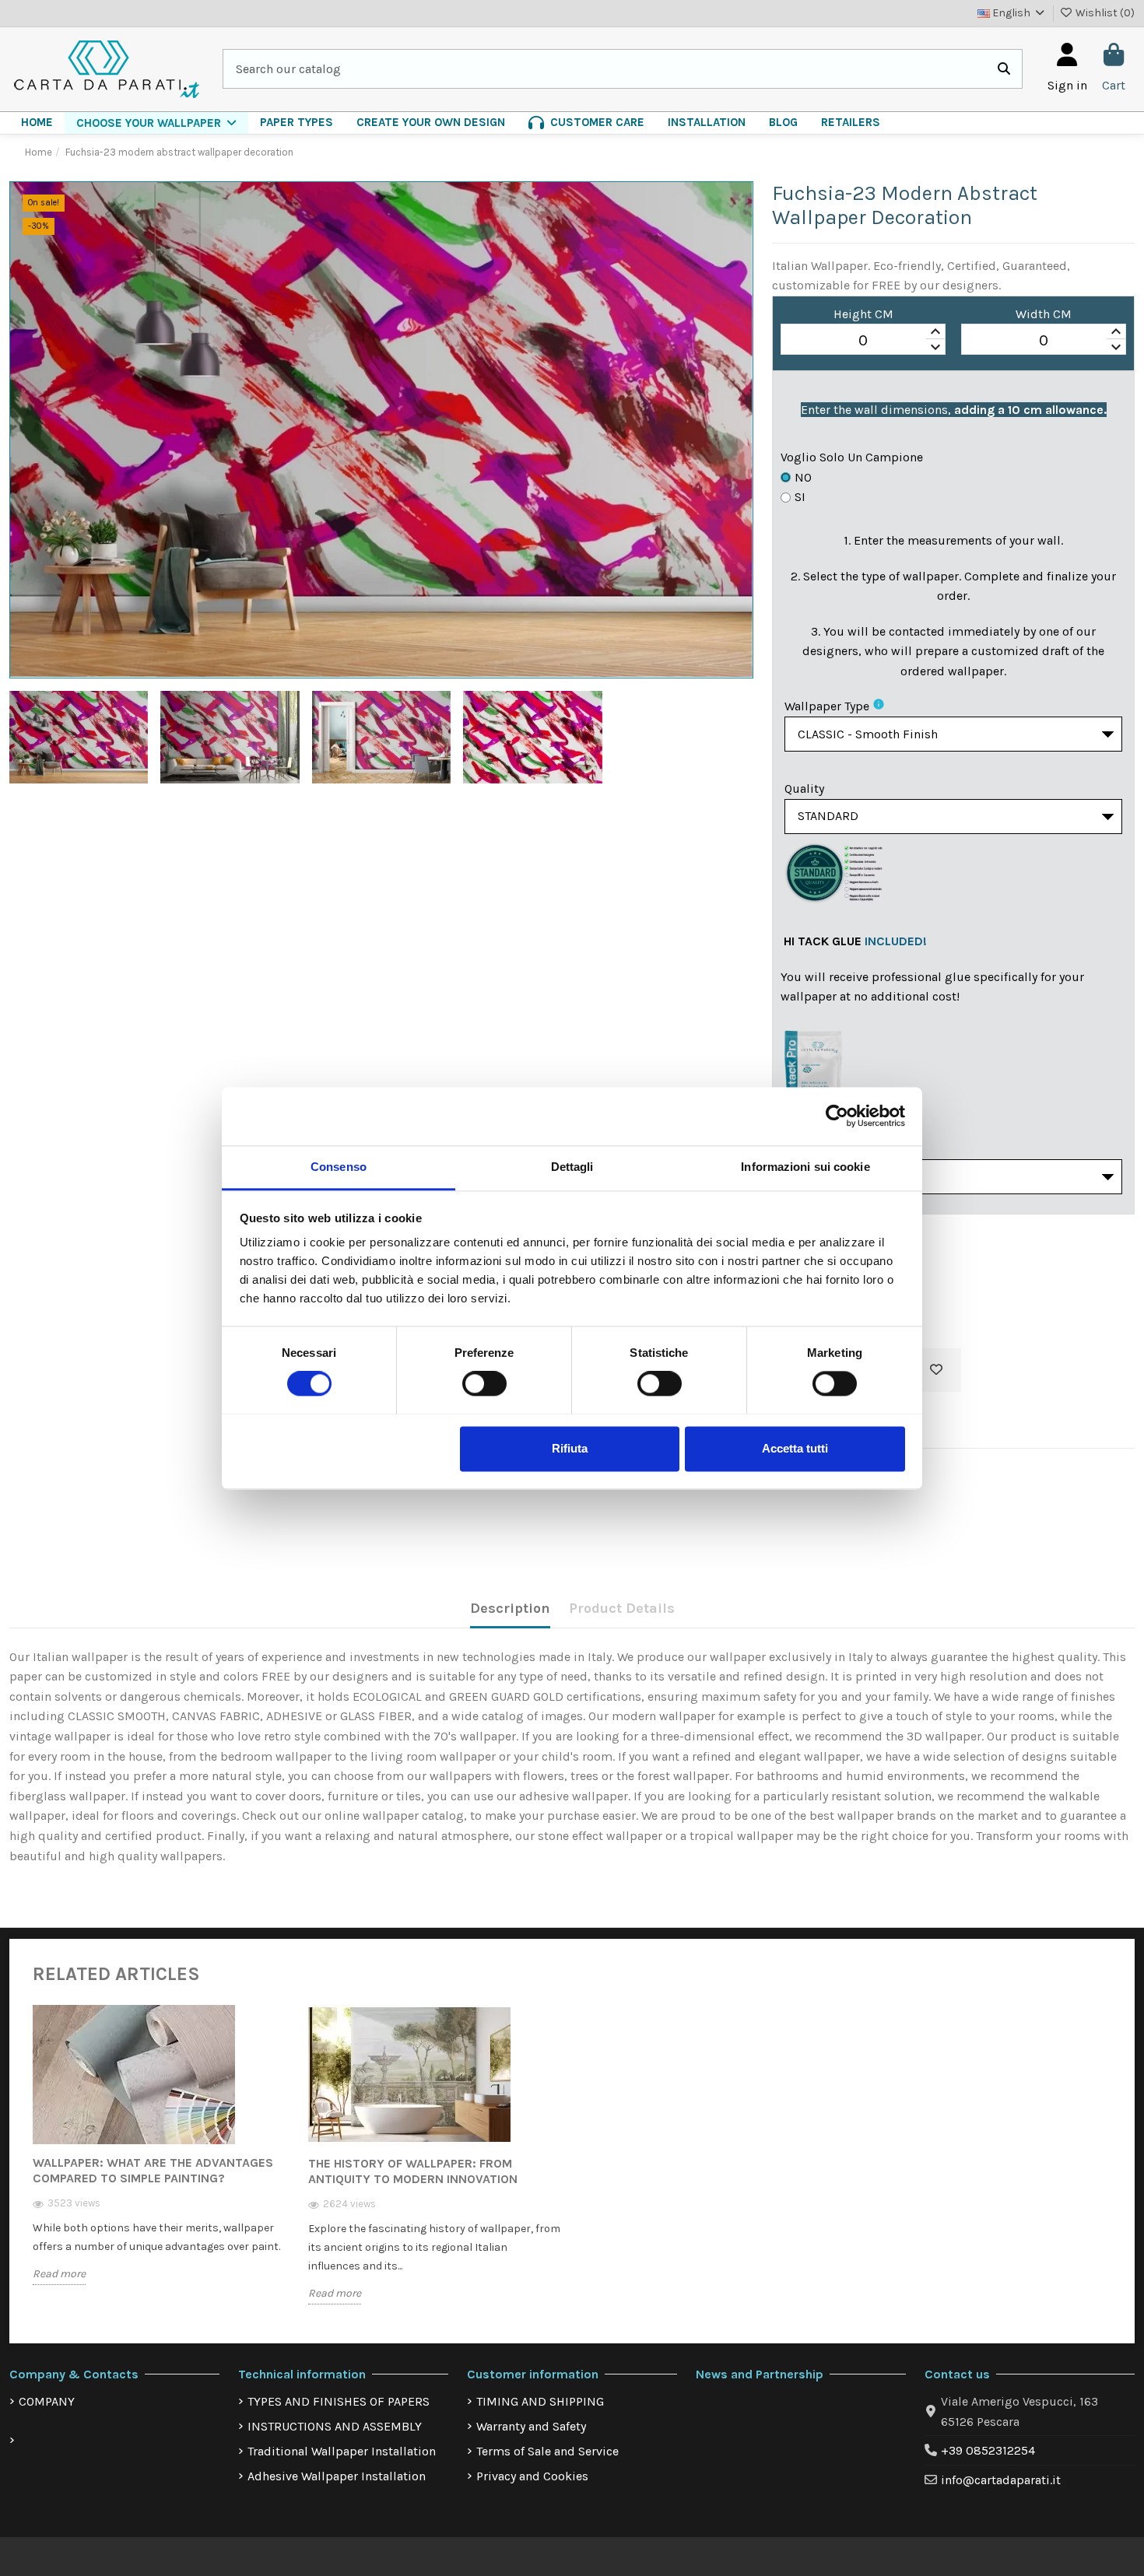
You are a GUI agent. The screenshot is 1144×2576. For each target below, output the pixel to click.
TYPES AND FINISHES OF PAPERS (339, 2401)
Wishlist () (1104, 13)
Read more (59, 2274)
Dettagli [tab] (572, 1167)
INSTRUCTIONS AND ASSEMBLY (335, 2426)
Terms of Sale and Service (547, 2451)
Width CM (1044, 314)
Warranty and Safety (531, 2426)
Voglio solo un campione (852, 457)
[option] (159, 2157)
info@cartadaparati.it (1001, 2480)
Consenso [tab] (339, 1167)
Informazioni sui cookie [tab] (805, 1167)
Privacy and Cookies (532, 2476)
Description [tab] (510, 1608)
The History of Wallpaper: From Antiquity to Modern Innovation (413, 2171)
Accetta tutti (795, 1448)
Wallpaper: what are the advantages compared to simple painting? (153, 2170)
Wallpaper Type (827, 706)
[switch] (484, 1383)
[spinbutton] (863, 340)
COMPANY (47, 2401)
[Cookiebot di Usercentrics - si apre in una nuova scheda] (837, 1116)
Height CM (863, 314)
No (803, 477)
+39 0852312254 (988, 2450)
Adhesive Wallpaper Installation (337, 2476)
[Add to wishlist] (936, 1370)
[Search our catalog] (1004, 69)
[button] (156, 123)
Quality (804, 789)
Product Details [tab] (622, 1608)
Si (800, 497)
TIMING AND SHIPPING (540, 2401)
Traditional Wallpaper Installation (342, 2451)
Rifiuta (570, 1448)
